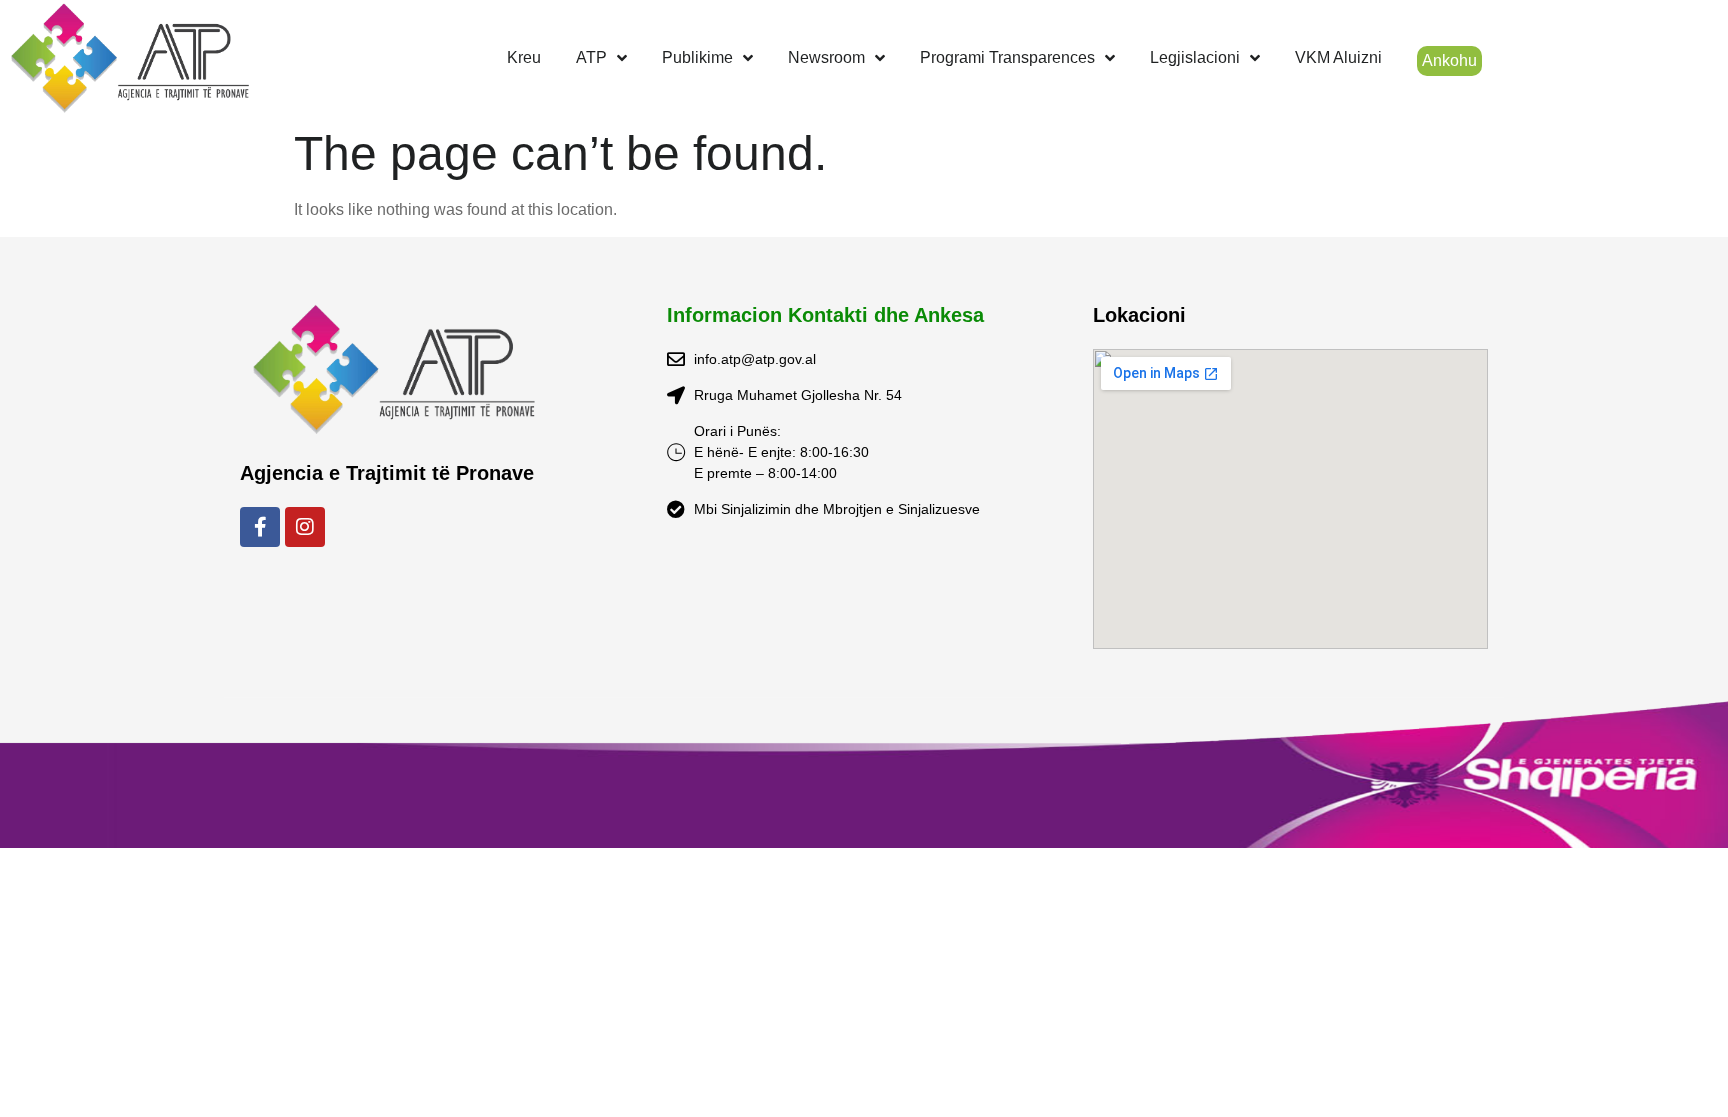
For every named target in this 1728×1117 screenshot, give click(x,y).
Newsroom (826, 57)
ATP (591, 57)
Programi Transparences (1007, 57)
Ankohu (1449, 60)
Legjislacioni (1195, 57)
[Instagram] (305, 527)
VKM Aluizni (1338, 57)
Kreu (524, 57)
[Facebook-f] (260, 527)
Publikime (697, 57)
